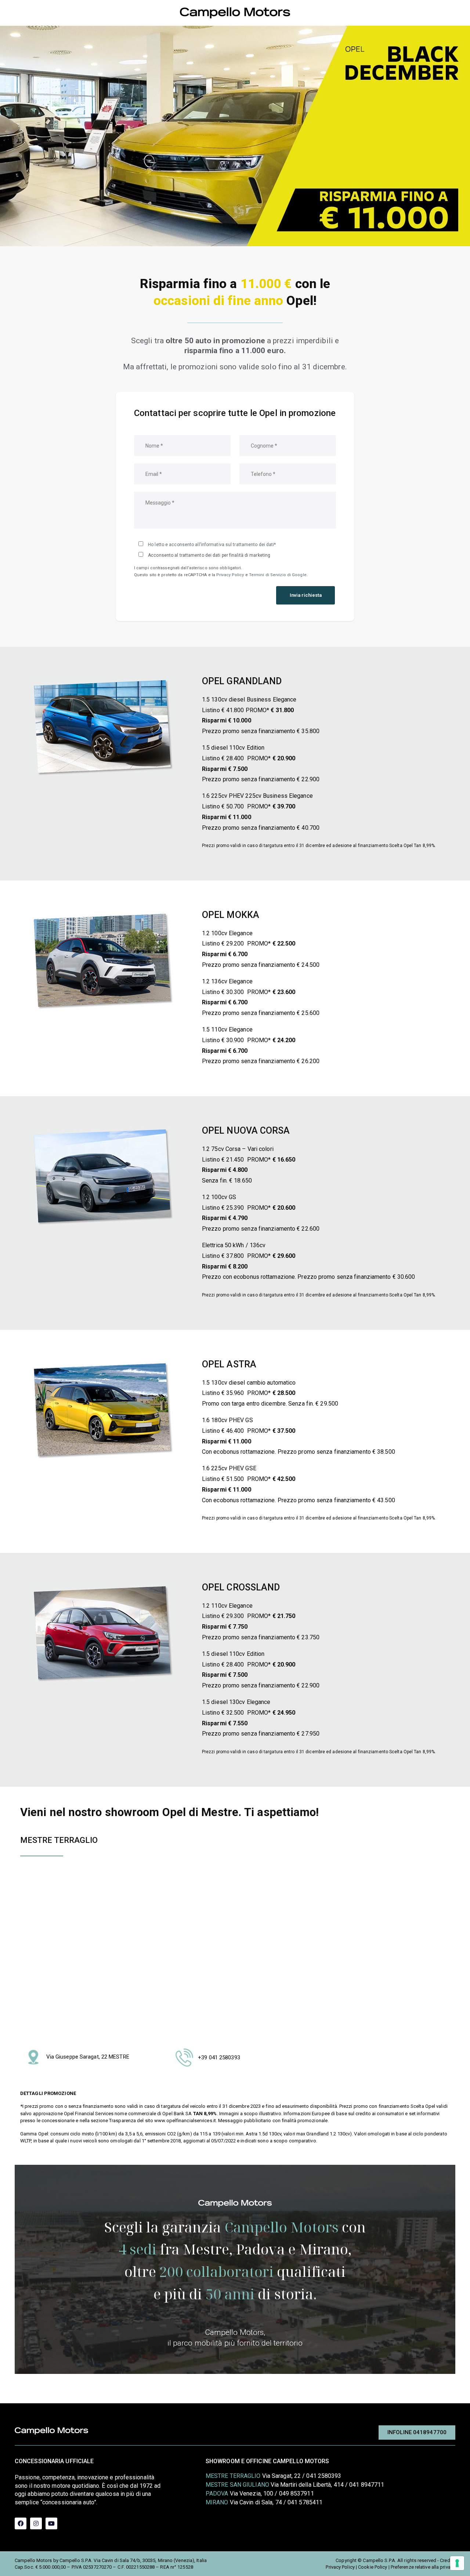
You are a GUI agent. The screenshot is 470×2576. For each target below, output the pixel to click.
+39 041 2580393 (219, 2057)
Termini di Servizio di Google (278, 575)
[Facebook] (21, 2523)
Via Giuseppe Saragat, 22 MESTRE (88, 2057)
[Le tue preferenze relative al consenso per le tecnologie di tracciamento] (457, 2563)
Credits (448, 2560)
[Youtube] (51, 2523)
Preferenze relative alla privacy (423, 2567)
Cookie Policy (373, 2567)
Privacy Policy (230, 575)
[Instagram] (36, 2523)
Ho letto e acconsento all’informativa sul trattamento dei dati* (212, 545)
